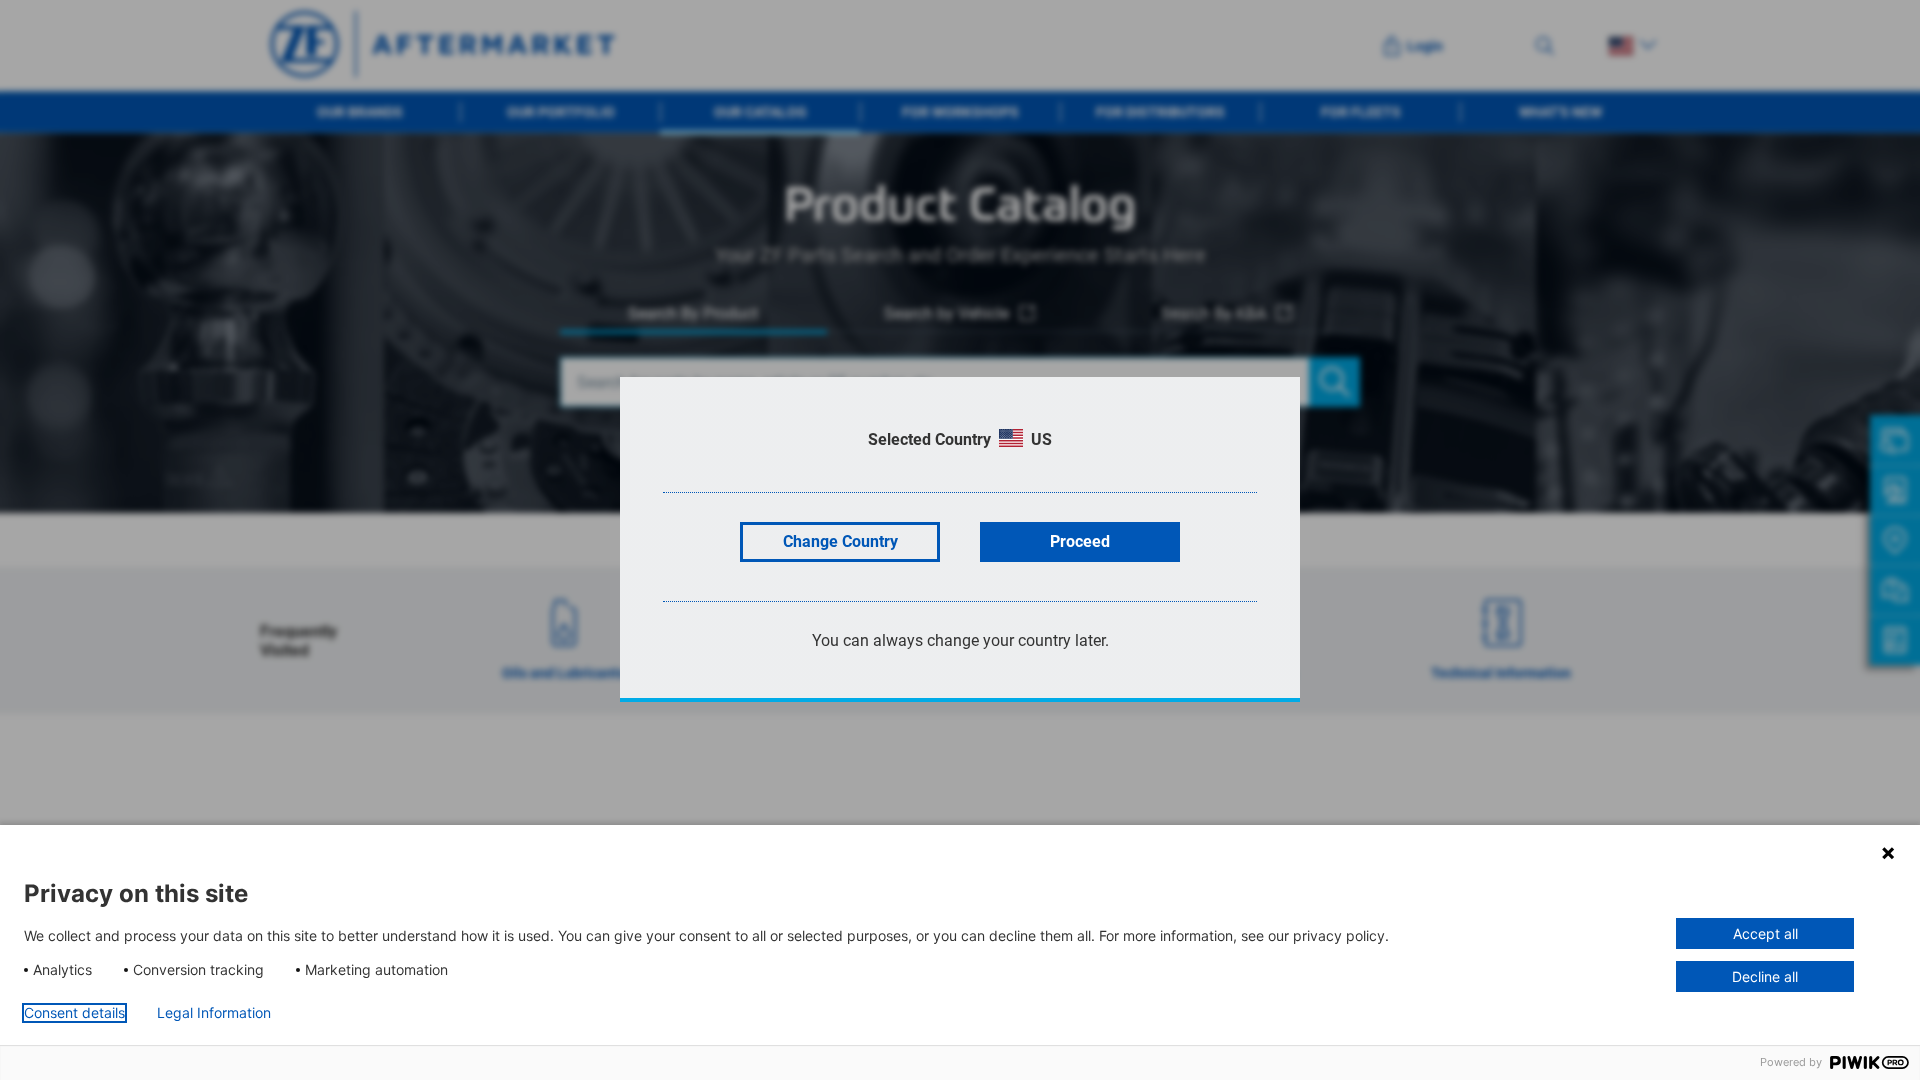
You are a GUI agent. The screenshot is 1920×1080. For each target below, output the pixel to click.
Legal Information (214, 1013)
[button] (1888, 853)
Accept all (1765, 933)
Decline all (1765, 976)
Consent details (74, 1013)
